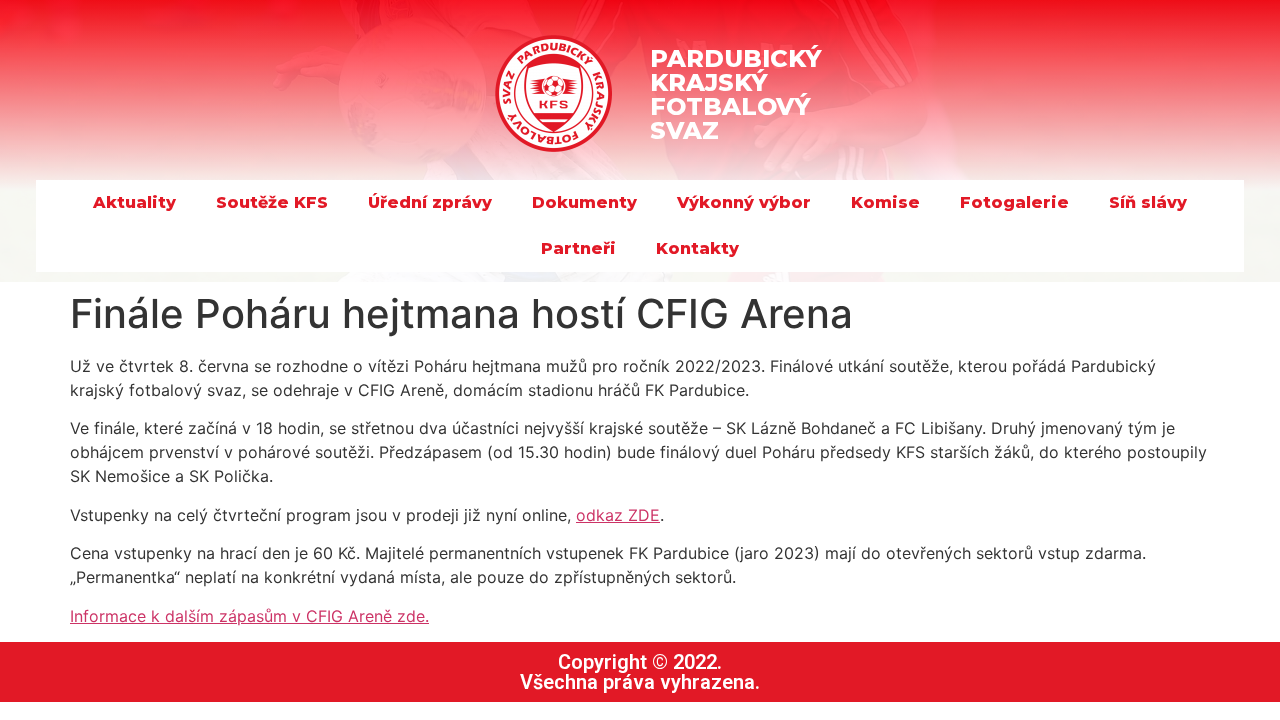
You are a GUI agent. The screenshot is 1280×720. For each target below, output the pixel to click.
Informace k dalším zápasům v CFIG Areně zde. (249, 616)
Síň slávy (1148, 202)
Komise (885, 202)
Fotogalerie (1014, 202)
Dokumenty (584, 202)
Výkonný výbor (744, 202)
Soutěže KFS (272, 202)
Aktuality (134, 202)
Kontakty (697, 248)
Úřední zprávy (430, 202)
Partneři (578, 248)
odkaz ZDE (618, 515)
